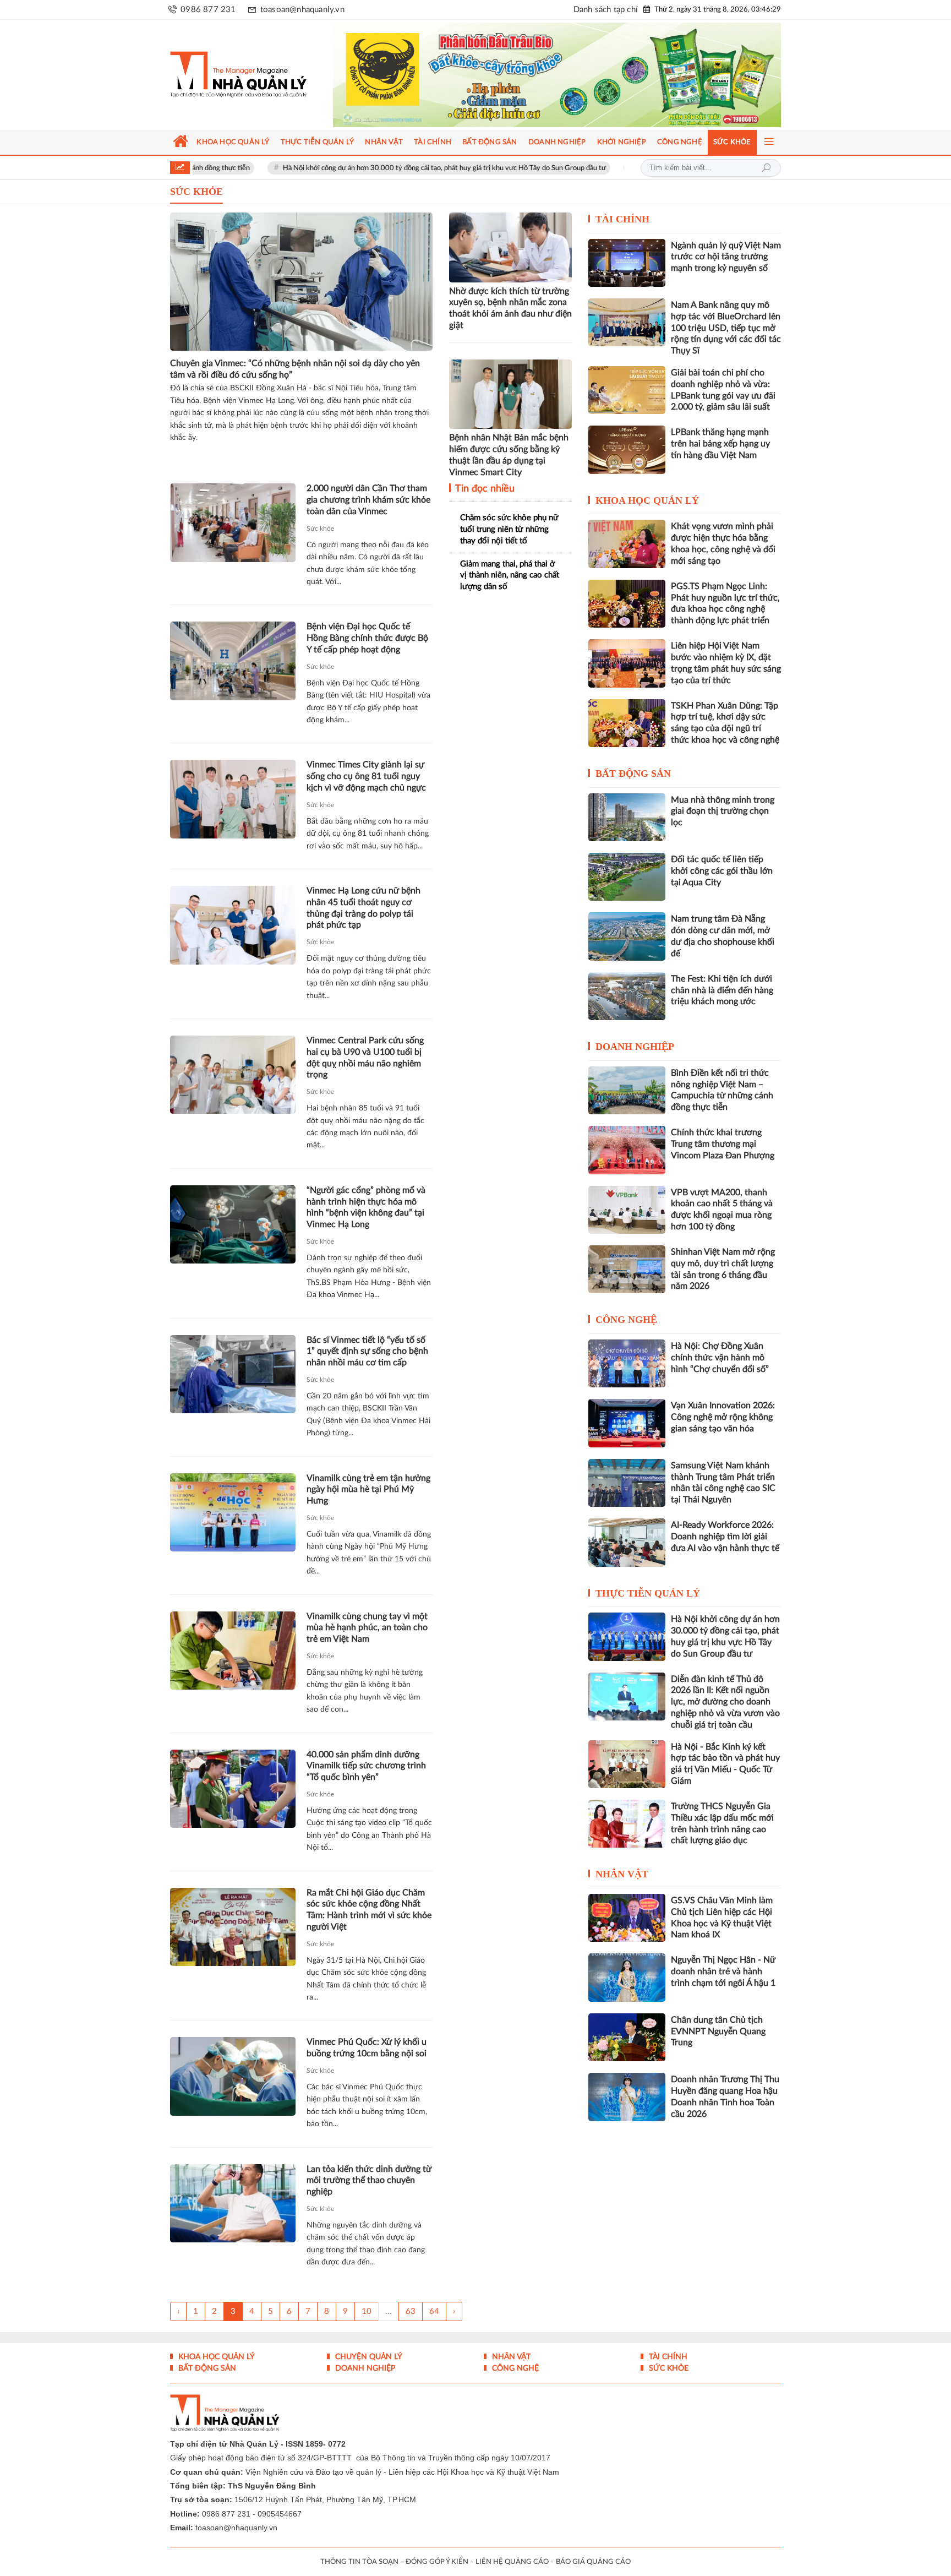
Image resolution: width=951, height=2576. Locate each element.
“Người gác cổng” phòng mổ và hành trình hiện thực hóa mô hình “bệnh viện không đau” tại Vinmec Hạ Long (366, 1207)
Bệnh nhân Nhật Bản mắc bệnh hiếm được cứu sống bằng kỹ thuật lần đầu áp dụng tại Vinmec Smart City (509, 455)
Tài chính (622, 219)
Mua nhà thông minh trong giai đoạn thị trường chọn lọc (723, 812)
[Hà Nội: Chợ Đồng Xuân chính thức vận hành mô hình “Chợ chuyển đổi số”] (627, 1363)
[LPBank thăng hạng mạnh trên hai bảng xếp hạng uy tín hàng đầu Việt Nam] (627, 450)
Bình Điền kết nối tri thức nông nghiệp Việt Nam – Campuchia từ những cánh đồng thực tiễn (722, 1090)
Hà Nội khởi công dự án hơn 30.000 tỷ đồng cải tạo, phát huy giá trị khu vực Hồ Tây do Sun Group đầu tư (352, 168)
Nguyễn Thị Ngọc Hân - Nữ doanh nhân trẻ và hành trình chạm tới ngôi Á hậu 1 (723, 1972)
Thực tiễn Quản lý (648, 1593)
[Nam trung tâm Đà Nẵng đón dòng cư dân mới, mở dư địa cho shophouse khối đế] (627, 936)
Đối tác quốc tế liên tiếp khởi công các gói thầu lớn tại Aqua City (722, 871)
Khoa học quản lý (647, 500)
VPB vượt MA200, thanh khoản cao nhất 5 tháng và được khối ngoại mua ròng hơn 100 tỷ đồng (722, 1210)
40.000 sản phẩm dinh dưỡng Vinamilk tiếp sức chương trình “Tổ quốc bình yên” (366, 1766)
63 (411, 2311)
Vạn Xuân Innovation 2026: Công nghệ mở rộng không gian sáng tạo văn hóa (723, 1417)
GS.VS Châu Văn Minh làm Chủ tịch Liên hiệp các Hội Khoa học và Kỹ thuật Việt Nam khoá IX (722, 1918)
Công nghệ (626, 1320)
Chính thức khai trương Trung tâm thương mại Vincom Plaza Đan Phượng (723, 1144)
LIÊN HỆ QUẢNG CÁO (512, 2562)
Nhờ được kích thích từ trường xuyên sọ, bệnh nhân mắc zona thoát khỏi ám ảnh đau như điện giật (510, 308)
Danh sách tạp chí (606, 10)
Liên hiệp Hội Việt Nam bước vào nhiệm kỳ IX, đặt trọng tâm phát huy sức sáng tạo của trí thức (726, 663)
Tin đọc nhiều (484, 489)
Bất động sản (633, 774)
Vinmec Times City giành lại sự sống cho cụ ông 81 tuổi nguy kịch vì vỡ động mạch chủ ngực (366, 776)
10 (367, 2311)
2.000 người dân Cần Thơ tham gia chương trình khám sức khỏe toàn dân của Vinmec (368, 500)
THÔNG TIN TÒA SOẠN (359, 2562)
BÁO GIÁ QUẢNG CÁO (593, 2562)
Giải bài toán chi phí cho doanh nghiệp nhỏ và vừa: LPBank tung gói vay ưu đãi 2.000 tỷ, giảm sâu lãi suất (723, 390)
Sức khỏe (320, 529)
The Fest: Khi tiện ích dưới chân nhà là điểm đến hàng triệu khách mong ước (722, 990)
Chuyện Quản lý (368, 2357)
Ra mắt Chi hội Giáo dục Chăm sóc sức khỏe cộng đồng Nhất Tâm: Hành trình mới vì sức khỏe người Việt (369, 1910)
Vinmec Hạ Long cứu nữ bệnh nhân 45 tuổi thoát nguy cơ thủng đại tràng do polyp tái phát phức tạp (364, 908)
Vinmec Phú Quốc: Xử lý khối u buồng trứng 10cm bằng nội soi (367, 2048)
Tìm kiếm (766, 168)
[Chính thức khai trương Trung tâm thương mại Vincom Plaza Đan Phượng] (627, 1150)
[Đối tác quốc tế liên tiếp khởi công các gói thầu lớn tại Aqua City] (627, 877)
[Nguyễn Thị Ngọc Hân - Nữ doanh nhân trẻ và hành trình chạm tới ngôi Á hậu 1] (627, 1977)
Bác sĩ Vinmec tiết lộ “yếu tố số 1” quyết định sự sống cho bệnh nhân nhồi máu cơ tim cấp (367, 1352)
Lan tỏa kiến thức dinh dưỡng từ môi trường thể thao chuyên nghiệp (369, 2181)
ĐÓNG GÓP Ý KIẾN (437, 2562)
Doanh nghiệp (635, 1047)
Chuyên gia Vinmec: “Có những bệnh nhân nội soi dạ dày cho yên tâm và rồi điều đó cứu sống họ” (295, 369)
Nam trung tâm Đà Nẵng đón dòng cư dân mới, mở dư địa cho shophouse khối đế (723, 936)
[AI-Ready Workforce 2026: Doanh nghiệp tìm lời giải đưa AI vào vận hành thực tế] (627, 1542)
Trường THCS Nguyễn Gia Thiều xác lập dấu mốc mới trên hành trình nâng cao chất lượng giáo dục (722, 1823)
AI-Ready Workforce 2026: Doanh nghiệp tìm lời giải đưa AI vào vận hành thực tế (725, 1537)
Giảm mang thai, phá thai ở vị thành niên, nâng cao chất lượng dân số (510, 575)
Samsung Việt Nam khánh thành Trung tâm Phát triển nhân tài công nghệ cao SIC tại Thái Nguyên (723, 1483)
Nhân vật (622, 1874)
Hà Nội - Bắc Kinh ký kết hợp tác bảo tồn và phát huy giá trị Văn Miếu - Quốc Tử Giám (725, 1764)
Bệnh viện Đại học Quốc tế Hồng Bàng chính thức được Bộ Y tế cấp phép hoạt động (367, 638)
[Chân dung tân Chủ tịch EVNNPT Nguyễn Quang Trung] (627, 2037)
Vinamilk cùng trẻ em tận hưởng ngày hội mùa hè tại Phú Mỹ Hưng (368, 1490)
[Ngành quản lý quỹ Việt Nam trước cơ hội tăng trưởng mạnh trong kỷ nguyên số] (627, 263)
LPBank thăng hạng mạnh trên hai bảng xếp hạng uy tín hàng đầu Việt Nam (720, 444)
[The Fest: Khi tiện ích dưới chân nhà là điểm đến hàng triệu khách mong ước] (627, 996)
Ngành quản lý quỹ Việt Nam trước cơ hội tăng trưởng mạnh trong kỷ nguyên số (726, 257)
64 (434, 2311)
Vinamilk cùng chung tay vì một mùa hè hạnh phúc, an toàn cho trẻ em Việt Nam (367, 1628)
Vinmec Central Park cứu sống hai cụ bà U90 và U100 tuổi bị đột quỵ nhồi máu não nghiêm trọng (365, 1058)
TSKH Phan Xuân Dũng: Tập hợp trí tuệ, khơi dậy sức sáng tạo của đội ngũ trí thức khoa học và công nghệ (725, 723)
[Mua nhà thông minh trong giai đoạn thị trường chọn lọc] (627, 817)
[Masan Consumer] (578, 75)
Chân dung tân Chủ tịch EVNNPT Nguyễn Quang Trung (718, 2032)
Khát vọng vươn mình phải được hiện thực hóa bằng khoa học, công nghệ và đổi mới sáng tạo (723, 543)
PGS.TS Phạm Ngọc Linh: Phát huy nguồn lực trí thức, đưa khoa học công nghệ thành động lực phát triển (725, 603)
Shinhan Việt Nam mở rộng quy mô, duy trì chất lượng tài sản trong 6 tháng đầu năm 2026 (723, 1269)
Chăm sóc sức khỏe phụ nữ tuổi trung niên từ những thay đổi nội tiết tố (509, 529)
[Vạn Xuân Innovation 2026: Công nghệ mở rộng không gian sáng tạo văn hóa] (627, 1423)
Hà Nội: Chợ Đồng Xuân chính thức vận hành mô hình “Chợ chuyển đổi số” (720, 1358)
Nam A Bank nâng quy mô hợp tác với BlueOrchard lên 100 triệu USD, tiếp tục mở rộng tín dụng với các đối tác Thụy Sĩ (726, 328)
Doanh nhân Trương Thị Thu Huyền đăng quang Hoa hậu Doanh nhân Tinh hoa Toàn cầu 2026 (725, 2096)
